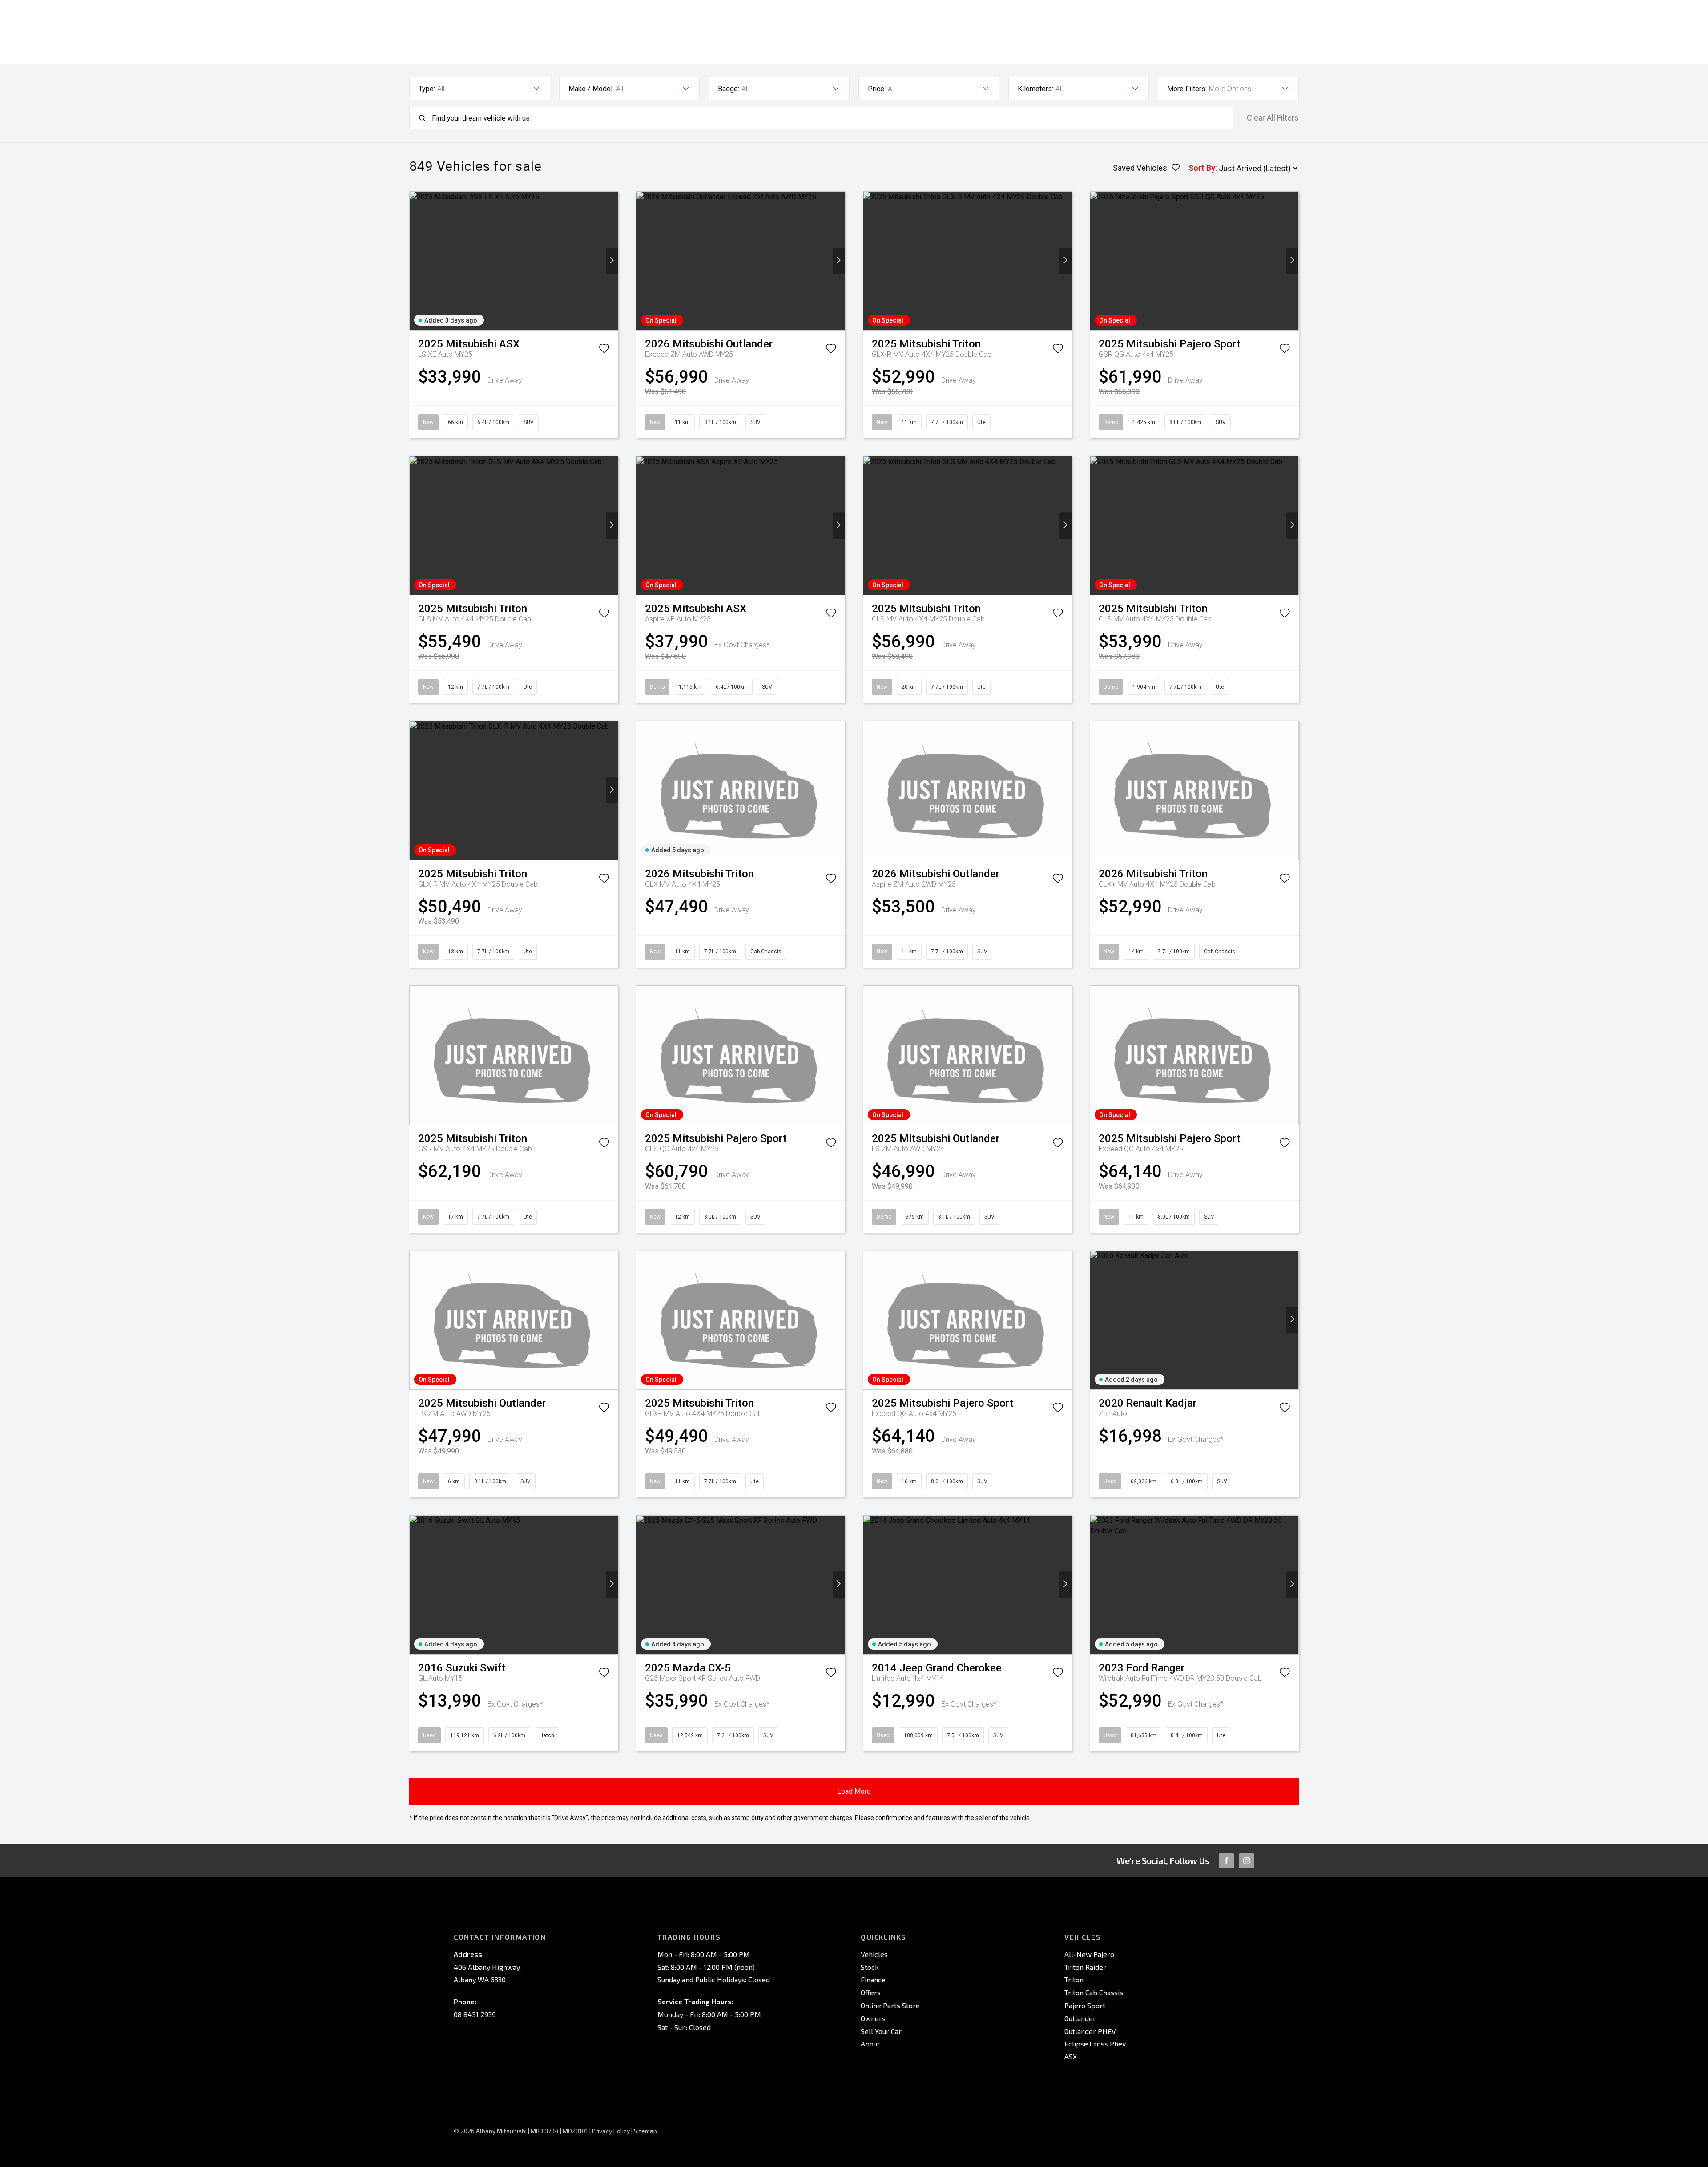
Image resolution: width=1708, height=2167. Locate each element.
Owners (873, 2018)
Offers (871, 1992)
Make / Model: (591, 89)
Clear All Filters (1273, 118)
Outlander (1080, 2018)
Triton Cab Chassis (1094, 1992)
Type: (427, 89)
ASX (1071, 2056)
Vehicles (874, 1954)
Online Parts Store (890, 2005)
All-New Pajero (1089, 1954)
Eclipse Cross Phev (1095, 2044)
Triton (1074, 1979)
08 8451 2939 (475, 2014)
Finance (873, 1979)
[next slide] (612, 261)
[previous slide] (416, 261)
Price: (877, 89)
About (870, 2044)
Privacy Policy (611, 2131)
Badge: (729, 89)
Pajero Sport (1085, 2005)
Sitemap (645, 2131)
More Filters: (1187, 89)
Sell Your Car (881, 2031)
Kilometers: (1035, 89)
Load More (854, 1791)
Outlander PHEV (1090, 2031)
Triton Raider (1085, 1967)
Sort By (1202, 168)
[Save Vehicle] (604, 350)
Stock (870, 1967)
